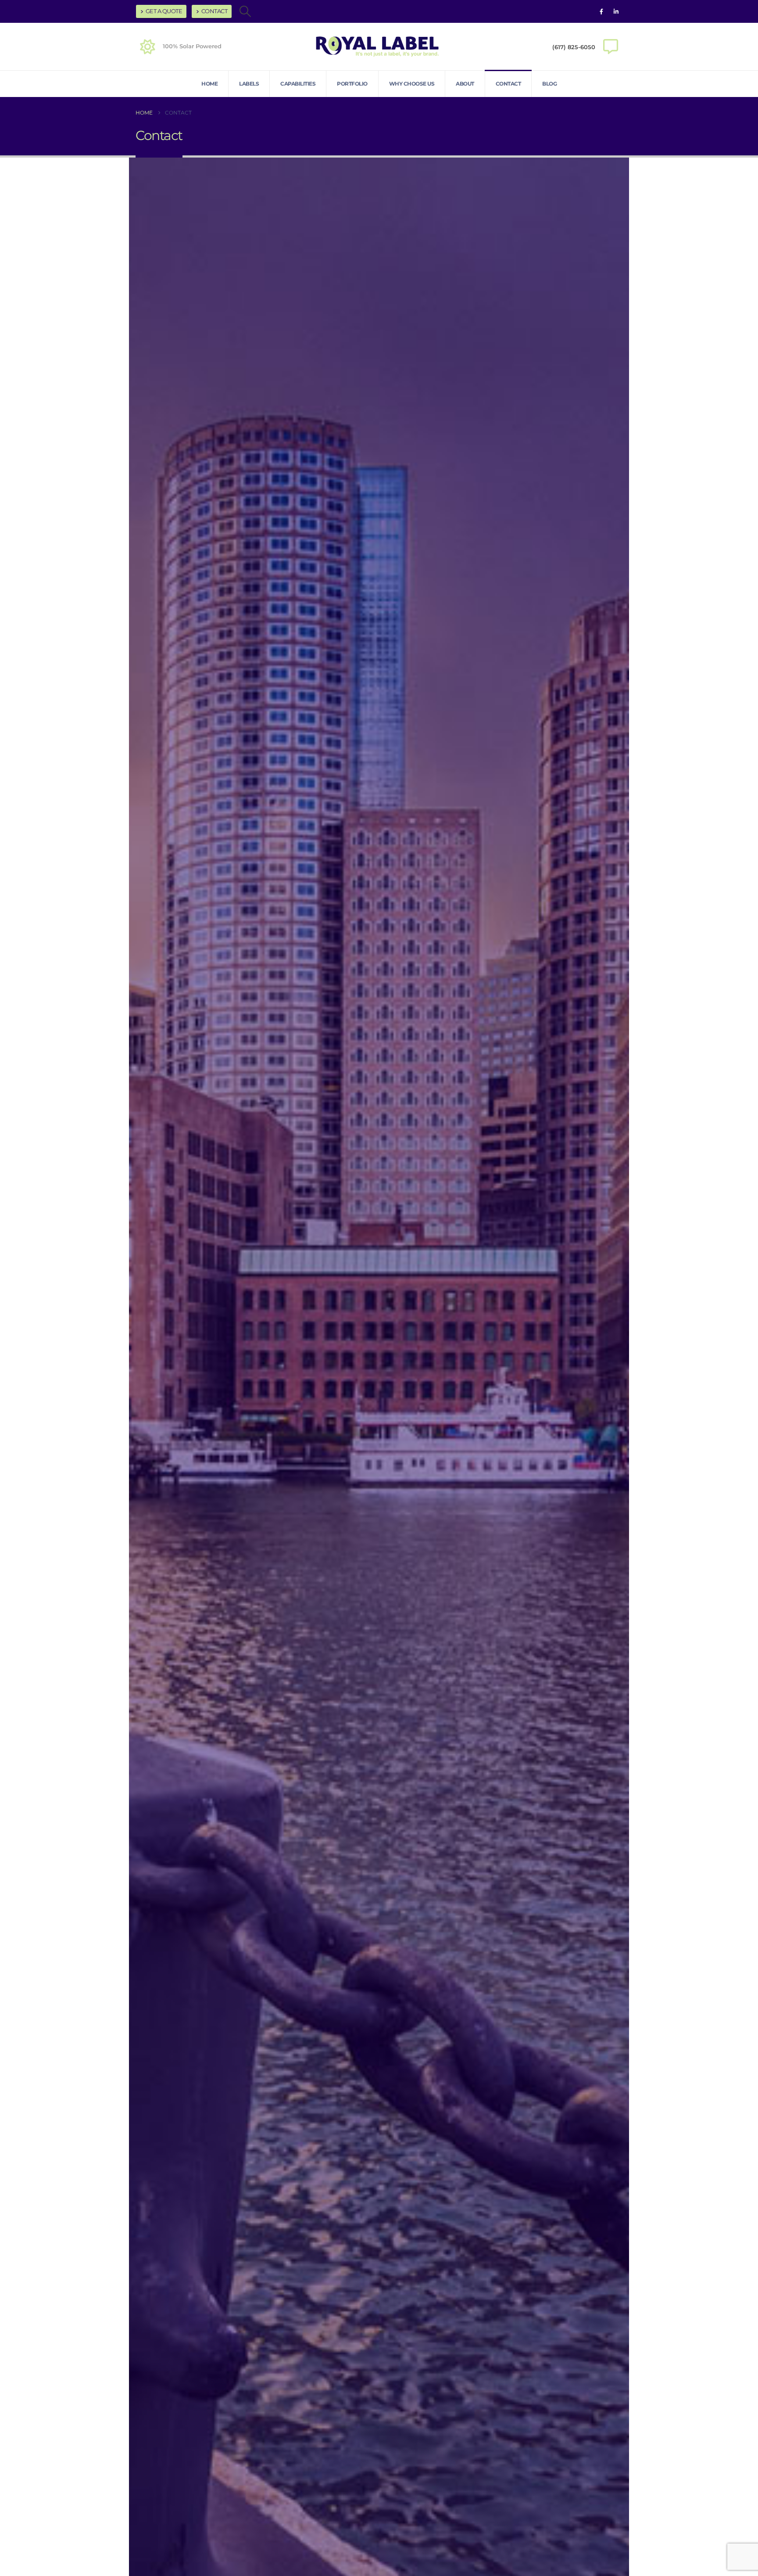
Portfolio (352, 84)
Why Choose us (412, 84)
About (465, 84)
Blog (549, 84)
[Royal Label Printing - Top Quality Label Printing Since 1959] (379, 47)
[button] (245, 11)
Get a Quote (164, 11)
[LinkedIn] (616, 11)
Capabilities (298, 84)
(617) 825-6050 (574, 47)
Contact (215, 11)
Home (209, 84)
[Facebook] (601, 11)
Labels (249, 84)
